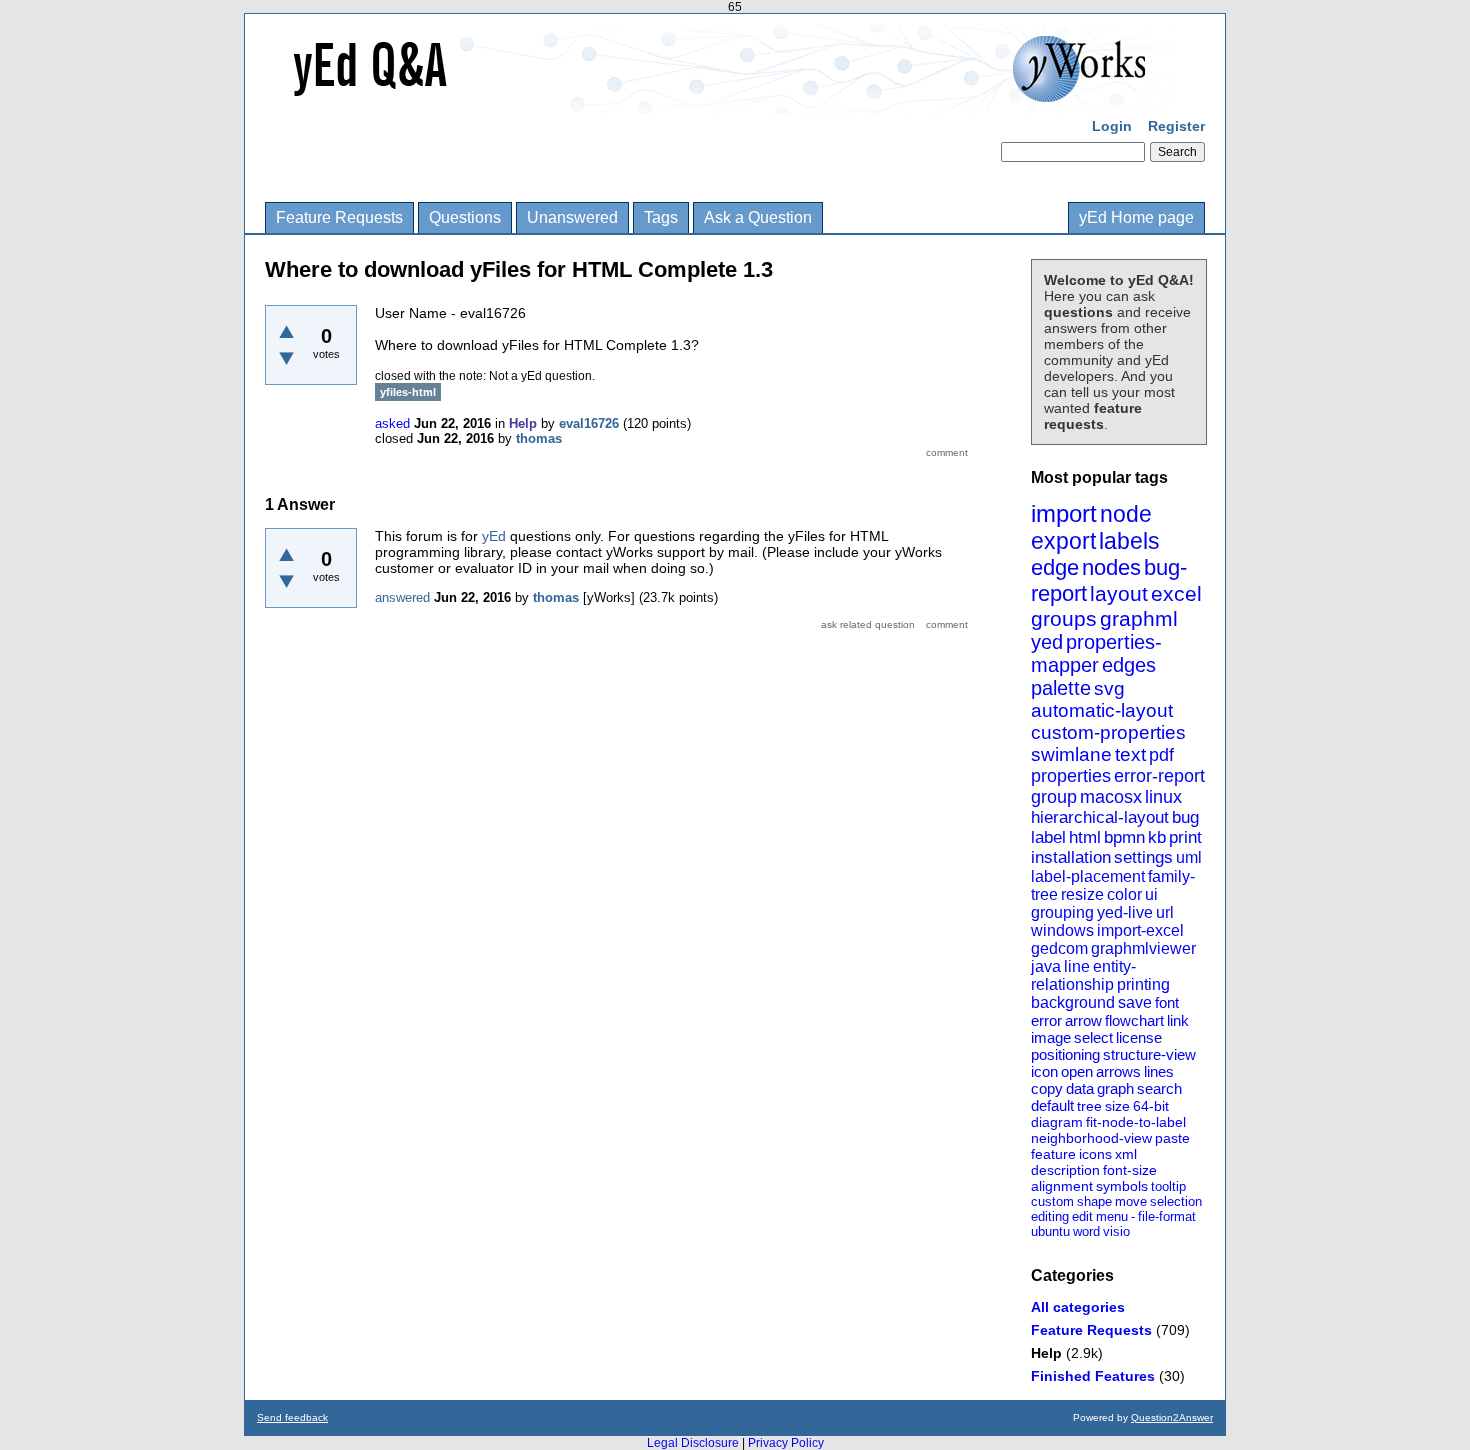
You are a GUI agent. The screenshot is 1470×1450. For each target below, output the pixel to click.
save (1135, 1002)
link (1178, 1020)
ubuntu (1050, 1231)
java (1046, 966)
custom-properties (1108, 732)
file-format (1167, 1216)
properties (1071, 776)
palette (1061, 688)
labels (1129, 541)
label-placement (1088, 876)
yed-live (1125, 912)
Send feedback (292, 1417)
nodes (1111, 567)
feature (1053, 1154)
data (1080, 1088)
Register (1176, 126)
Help (1046, 1353)
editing (1050, 1216)
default (1052, 1105)
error (1046, 1020)
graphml (1139, 618)
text (1130, 754)
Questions (465, 217)
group (1054, 797)
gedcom (1059, 948)
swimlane (1071, 754)
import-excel (1140, 930)
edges (1129, 665)
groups (1064, 618)
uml (1189, 857)
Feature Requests (339, 217)
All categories (1078, 1307)
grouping (1062, 912)
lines (1159, 1071)
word (1086, 1231)
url (1165, 912)
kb (1157, 837)
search (1159, 1088)
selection (1176, 1201)
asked (392, 423)
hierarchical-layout (1100, 817)
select (1093, 1037)
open (1077, 1071)
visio (1116, 1231)
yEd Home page (1136, 217)
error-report (1159, 776)
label (1048, 837)
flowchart (1134, 1020)
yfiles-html (408, 392)
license (1139, 1037)
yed (1047, 642)
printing (1143, 984)
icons (1095, 1154)
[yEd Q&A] (720, 100)
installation (1071, 857)
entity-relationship (1083, 975)
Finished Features (1093, 1376)
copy (1047, 1088)
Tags (661, 217)
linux (1163, 797)
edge (1055, 567)
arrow (1083, 1020)
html (1085, 837)
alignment (1062, 1186)
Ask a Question (758, 217)
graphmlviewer (1143, 948)
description (1065, 1170)
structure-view (1149, 1054)
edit (1082, 1216)
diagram (1057, 1122)
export (1063, 541)
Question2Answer (1172, 1417)
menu (1112, 1216)
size (1117, 1106)
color (1124, 894)
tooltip (1168, 1186)
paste (1172, 1138)
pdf (1161, 755)
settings (1143, 857)
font (1167, 1002)
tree (1089, 1106)
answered (402, 597)
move (1131, 1201)
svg (1109, 688)
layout (1119, 593)
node (1126, 514)
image (1051, 1037)
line (1077, 966)
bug (1185, 817)
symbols (1122, 1186)
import (1064, 513)
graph (1115, 1088)
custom (1052, 1201)
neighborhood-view (1091, 1138)
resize (1082, 894)
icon (1044, 1071)
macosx (1111, 797)
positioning (1065, 1054)
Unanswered (572, 217)
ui (1151, 894)
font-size (1130, 1170)
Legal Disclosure (693, 1443)
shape (1094, 1201)
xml (1126, 1154)
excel (1176, 593)
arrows (1118, 1071)
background (1073, 1002)
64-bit (1151, 1106)
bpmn (1124, 837)
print (1185, 837)
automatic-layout (1102, 710)
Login (1112, 126)
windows (1062, 930)
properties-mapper (1096, 653)
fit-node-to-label (1136, 1122)
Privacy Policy (786, 1443)
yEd (494, 536)
